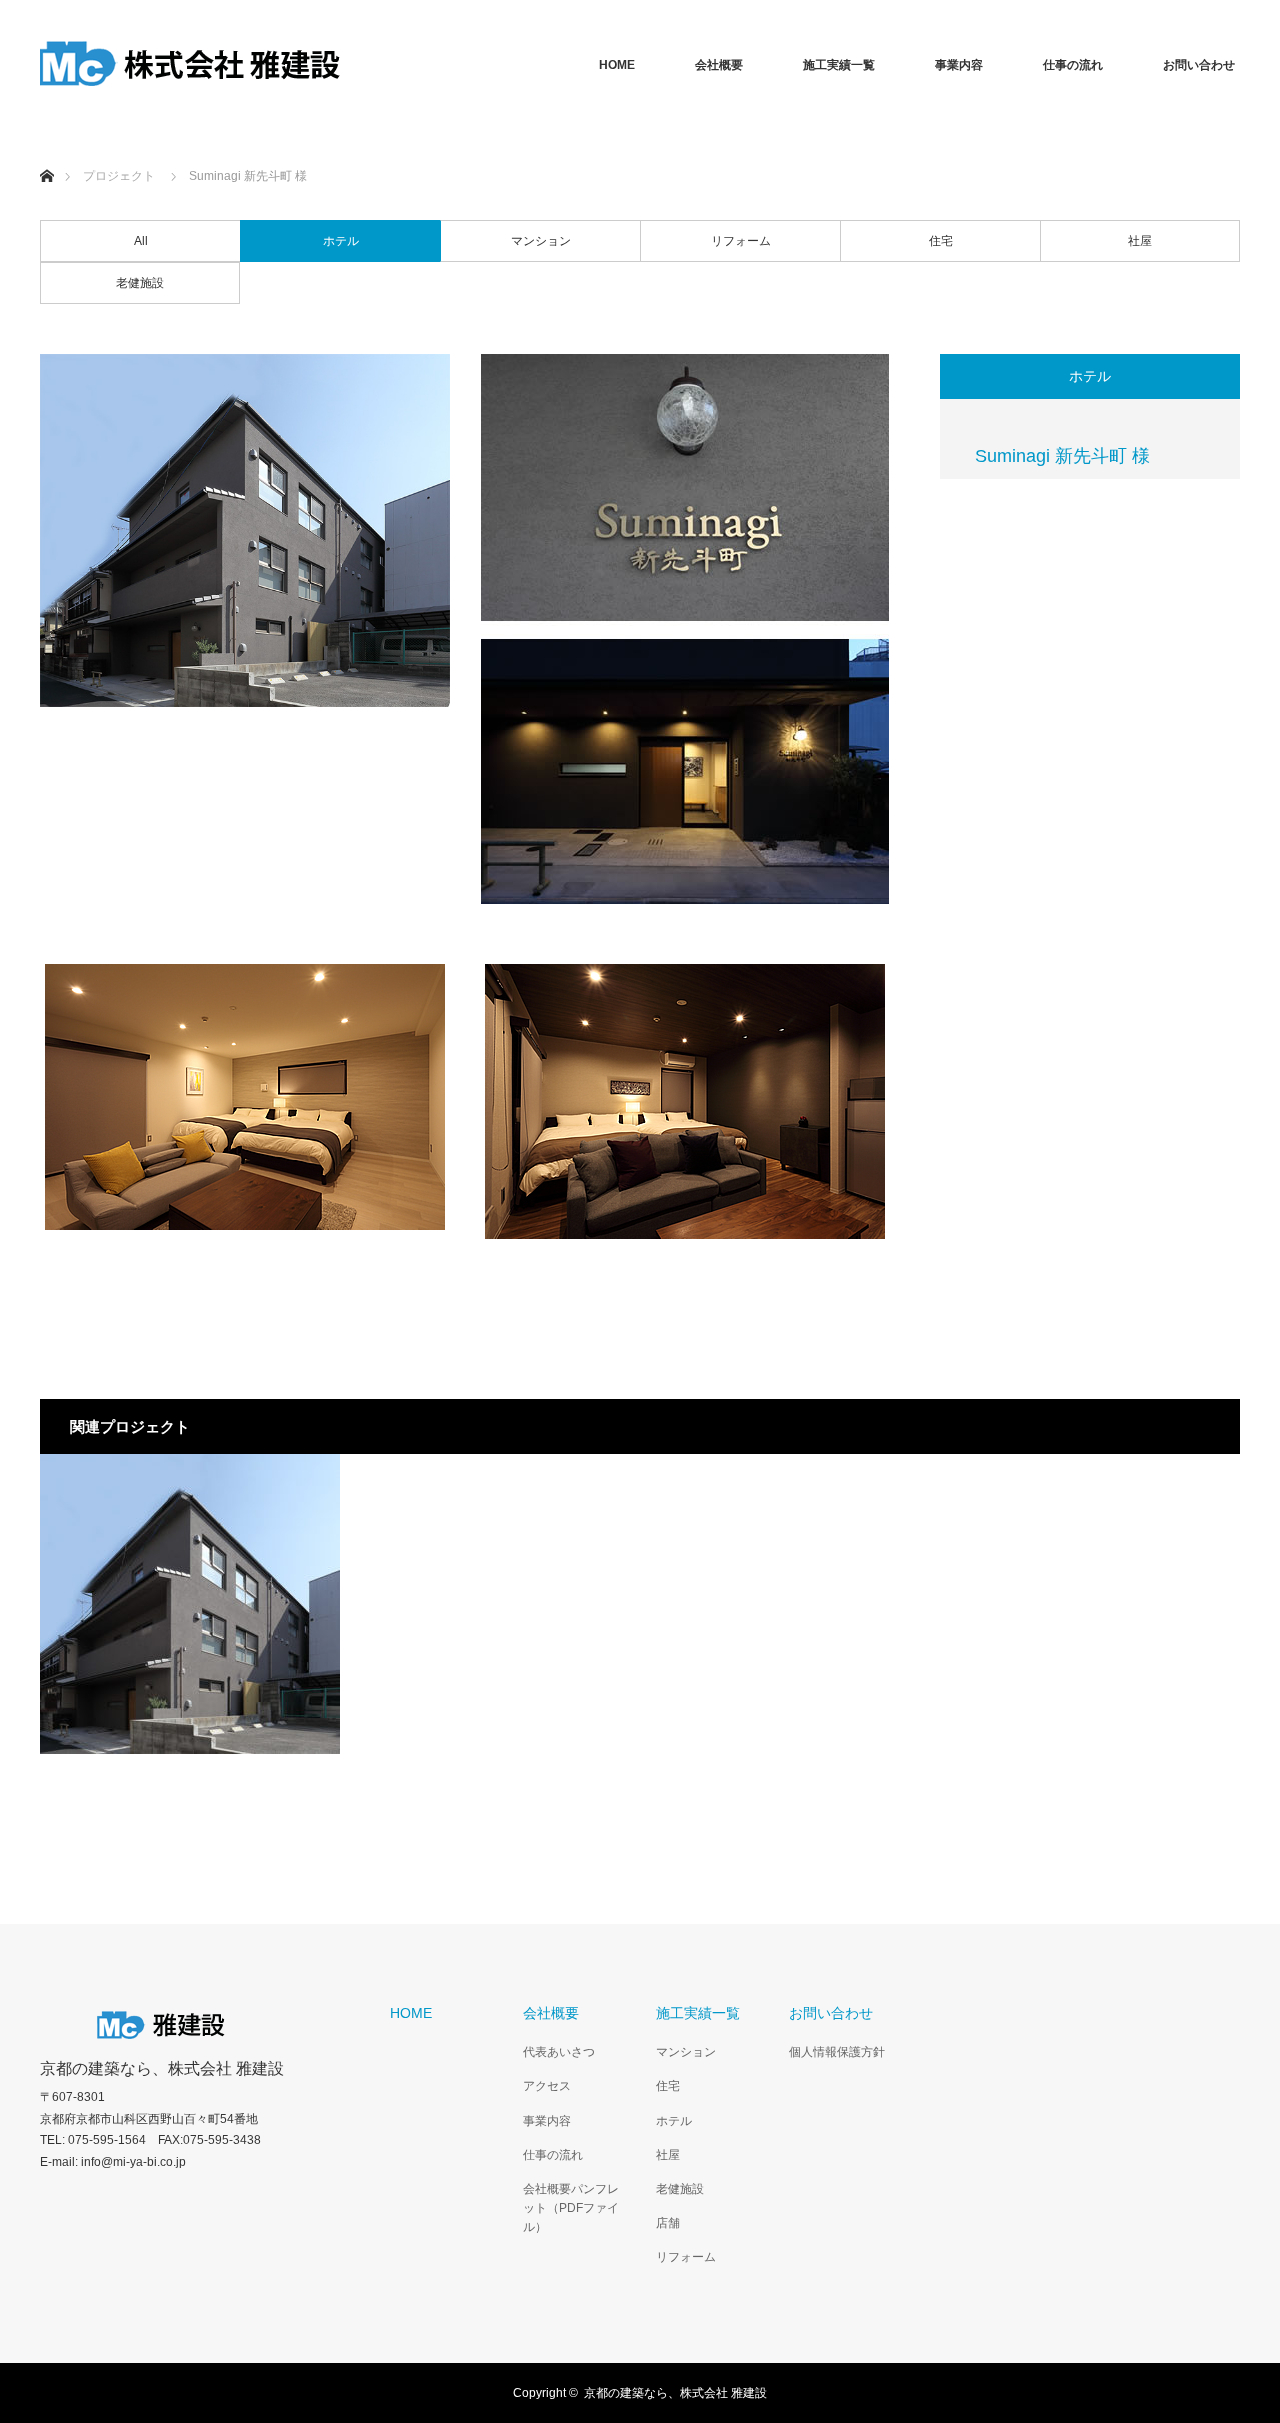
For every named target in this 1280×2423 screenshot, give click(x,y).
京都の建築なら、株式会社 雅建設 (162, 2069)
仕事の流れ (1073, 65)
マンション (541, 241)
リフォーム (741, 241)
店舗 (668, 2223)
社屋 (1140, 241)
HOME (617, 65)
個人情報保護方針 (837, 2052)
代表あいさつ (559, 2052)
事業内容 (959, 65)
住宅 (941, 241)
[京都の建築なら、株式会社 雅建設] (190, 65)
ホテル (341, 241)
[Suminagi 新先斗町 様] (190, 1604)
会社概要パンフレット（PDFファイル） (571, 2208)
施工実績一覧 (839, 65)
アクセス (547, 2086)
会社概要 (719, 65)
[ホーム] (46, 152)
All (141, 241)
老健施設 (140, 283)
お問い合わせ (1199, 65)
